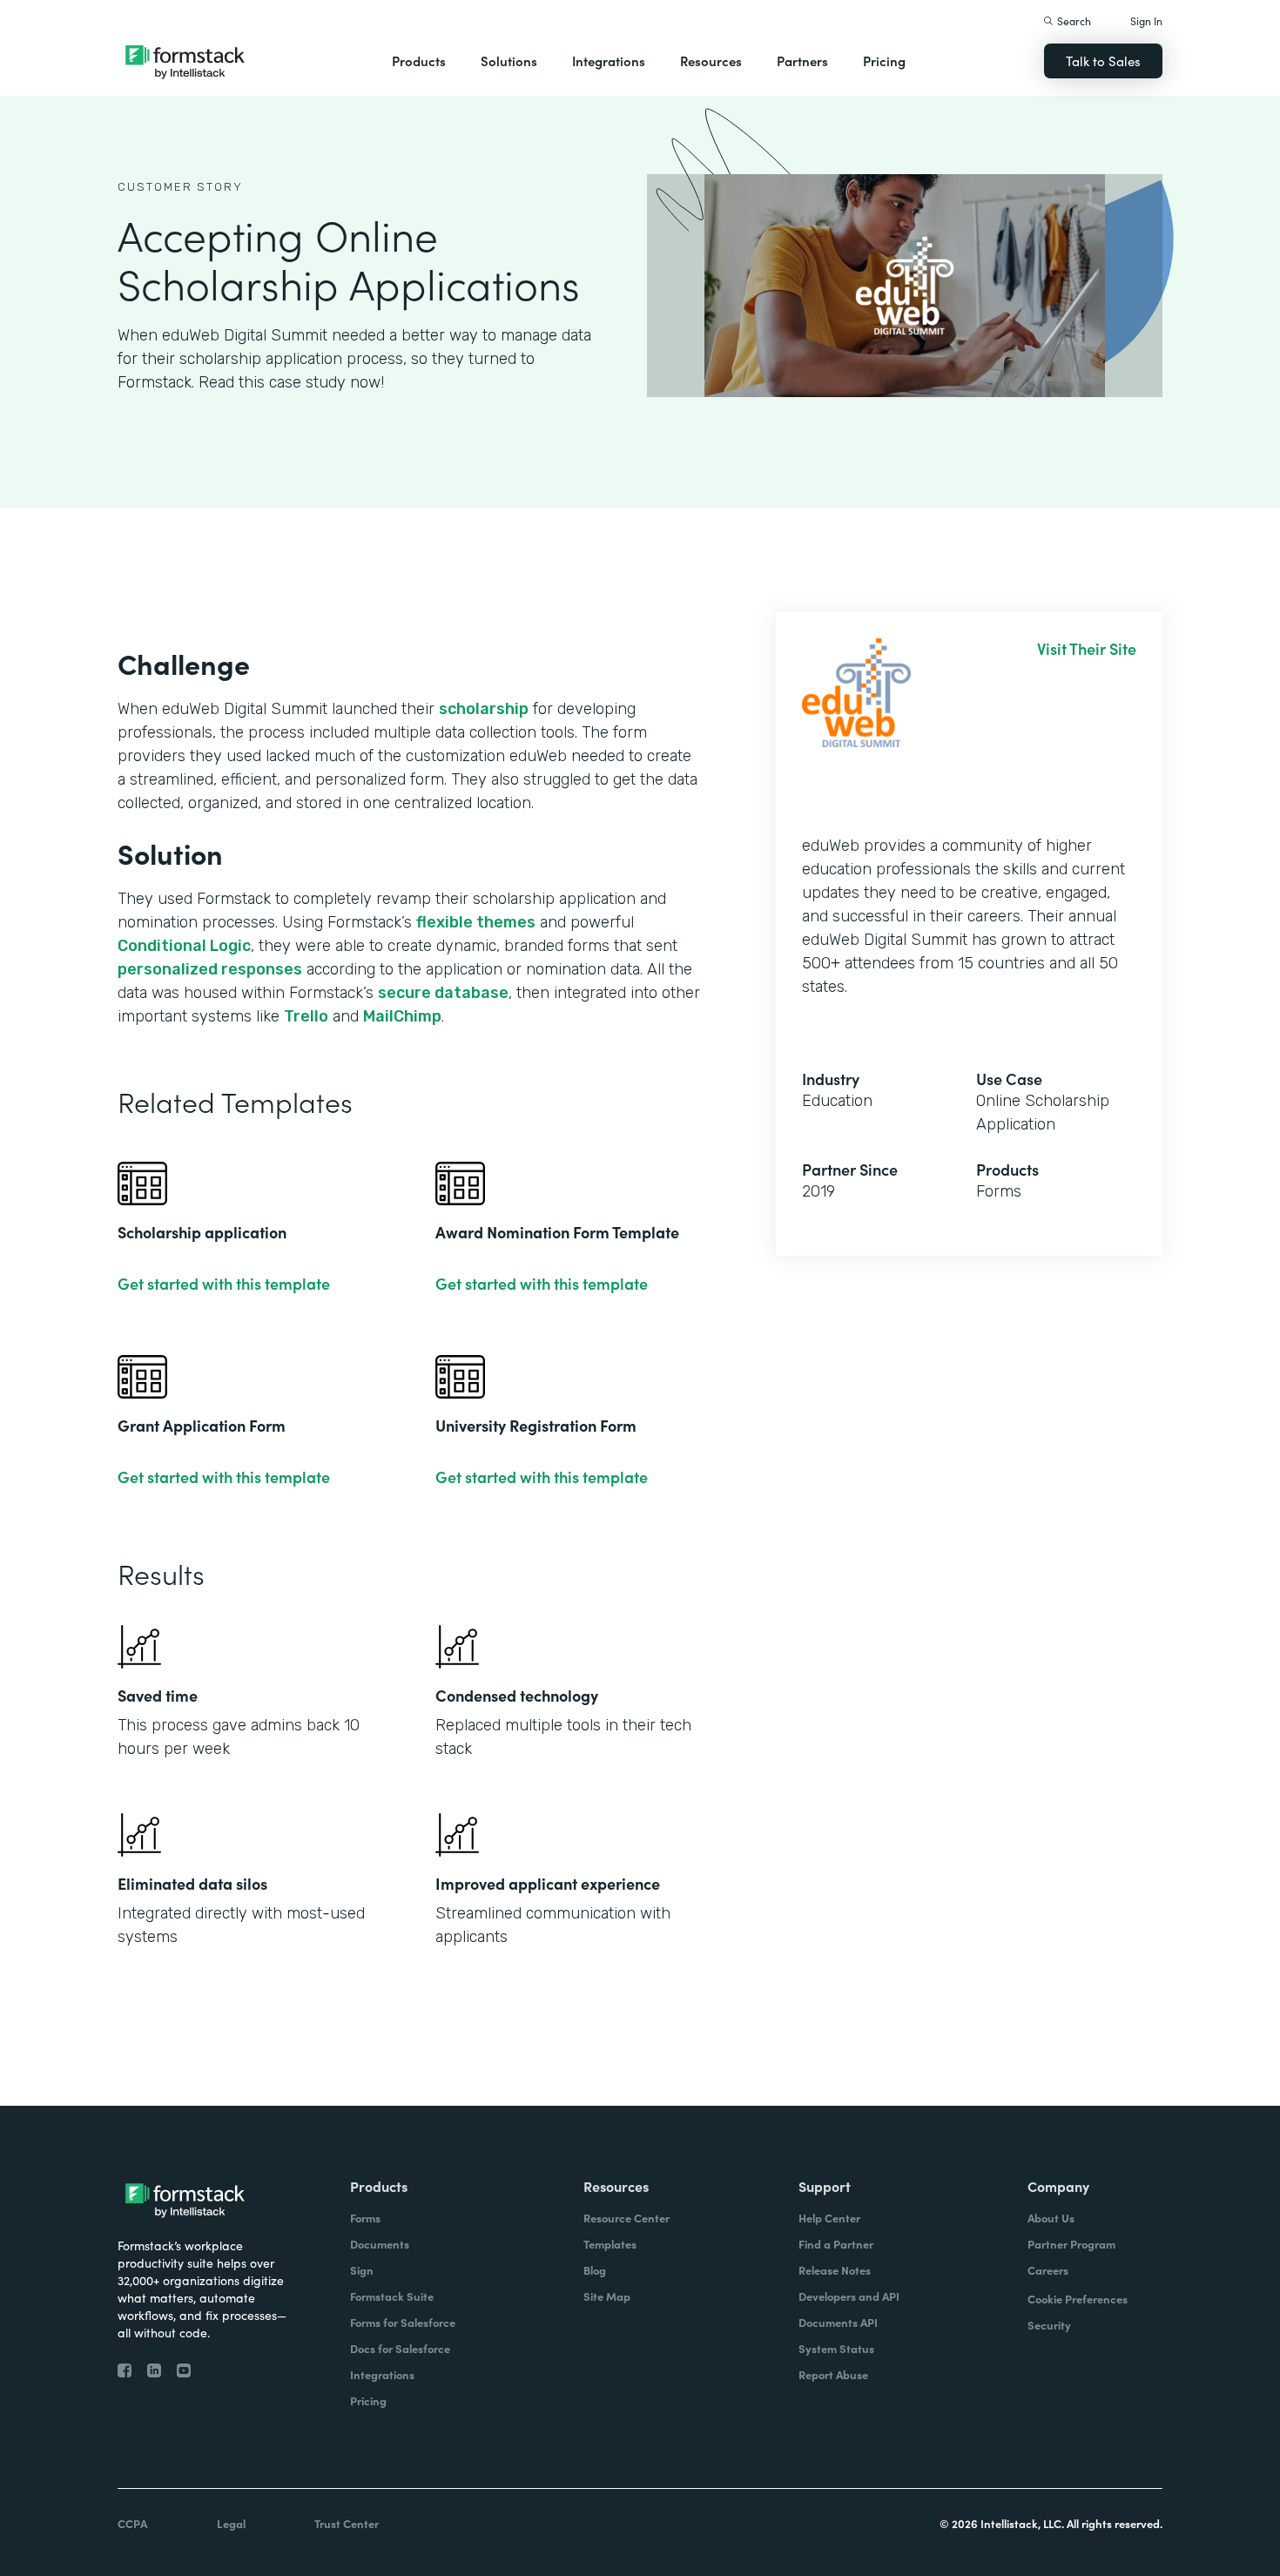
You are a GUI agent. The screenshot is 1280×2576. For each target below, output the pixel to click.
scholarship (484, 709)
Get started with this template (224, 1284)
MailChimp (402, 1016)
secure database (443, 993)
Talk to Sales (1103, 61)
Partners (802, 61)
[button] (419, 61)
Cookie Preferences (1078, 2299)
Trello (306, 1016)
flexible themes (476, 922)
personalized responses (210, 969)
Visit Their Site (1087, 649)
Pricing (884, 61)
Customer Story (180, 187)
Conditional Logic (184, 946)
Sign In (1146, 20)
